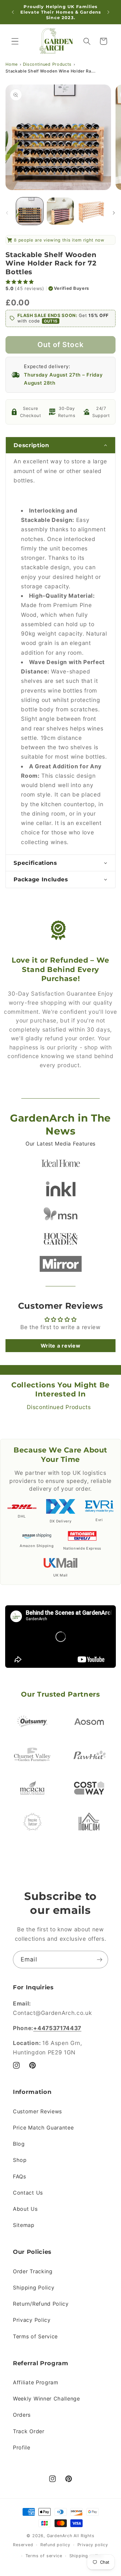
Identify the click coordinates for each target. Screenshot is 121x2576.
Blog (19, 2144)
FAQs (20, 2176)
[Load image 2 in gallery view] (60, 211)
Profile (22, 2447)
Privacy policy (93, 2545)
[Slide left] (7, 213)
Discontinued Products (47, 64)
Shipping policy (86, 2556)
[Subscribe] (100, 1960)
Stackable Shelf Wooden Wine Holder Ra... (51, 71)
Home (12, 64)
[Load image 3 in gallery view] (91, 211)
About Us (25, 2209)
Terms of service (44, 2556)
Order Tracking (33, 2271)
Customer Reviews (37, 2111)
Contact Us (28, 2193)
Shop (20, 2160)
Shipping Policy (34, 2288)
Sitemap (24, 2225)
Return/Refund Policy (41, 2304)
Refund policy (55, 2545)
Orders (22, 2415)
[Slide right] (114, 213)
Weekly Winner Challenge (46, 2399)
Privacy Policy (32, 2320)
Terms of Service (35, 2336)
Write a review (61, 1346)
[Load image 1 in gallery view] (30, 211)
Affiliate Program (36, 2382)
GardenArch (60, 2536)
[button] (15, 41)
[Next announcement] (108, 12)
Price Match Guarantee (43, 2128)
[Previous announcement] (13, 12)
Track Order (29, 2431)
